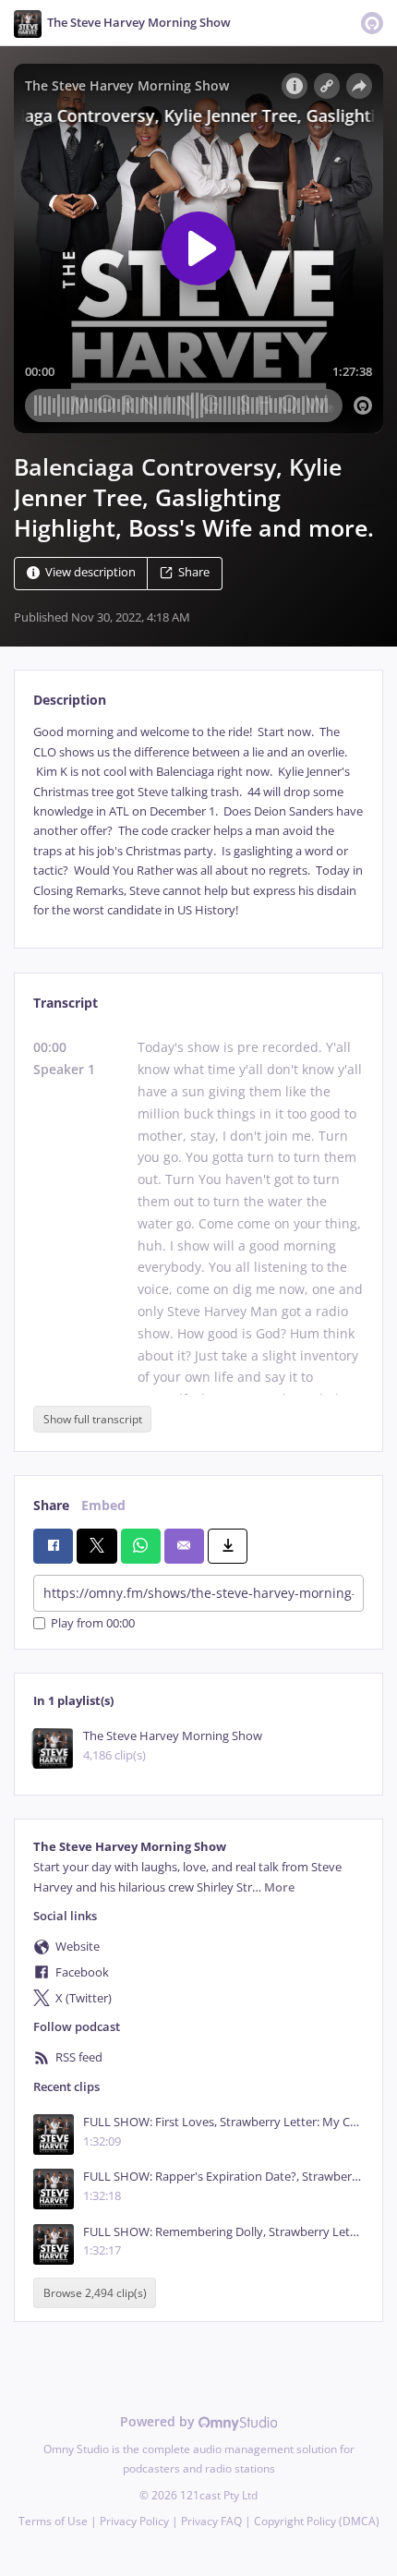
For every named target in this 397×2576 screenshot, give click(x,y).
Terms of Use (53, 2521)
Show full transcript (93, 1419)
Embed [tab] (103, 1505)
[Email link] (184, 1546)
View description (90, 573)
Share (194, 573)
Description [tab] (70, 700)
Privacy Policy (134, 2521)
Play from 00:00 (93, 1623)
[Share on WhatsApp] (141, 1546)
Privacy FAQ (211, 2521)
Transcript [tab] (66, 1003)
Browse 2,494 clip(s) (95, 2293)
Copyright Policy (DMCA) (317, 2521)
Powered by (159, 2421)
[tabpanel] (198, 821)
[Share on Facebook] (53, 1546)
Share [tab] (51, 1505)
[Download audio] (228, 1546)
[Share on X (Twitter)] (96, 1546)
